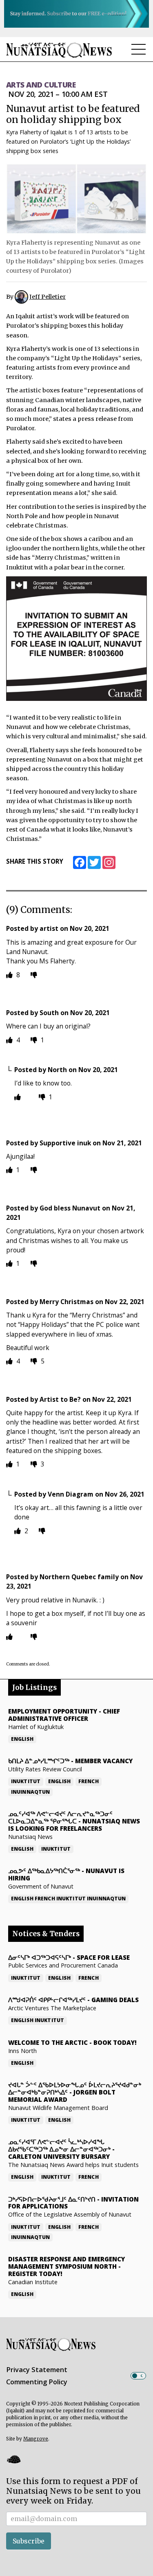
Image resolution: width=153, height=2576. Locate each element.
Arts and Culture (41, 85)
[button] (13, 2459)
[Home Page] (59, 50)
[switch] (138, 2376)
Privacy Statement (37, 2370)
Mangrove (36, 2439)
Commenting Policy (37, 2382)
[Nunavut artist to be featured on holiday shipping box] (76, 199)
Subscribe (29, 2541)
